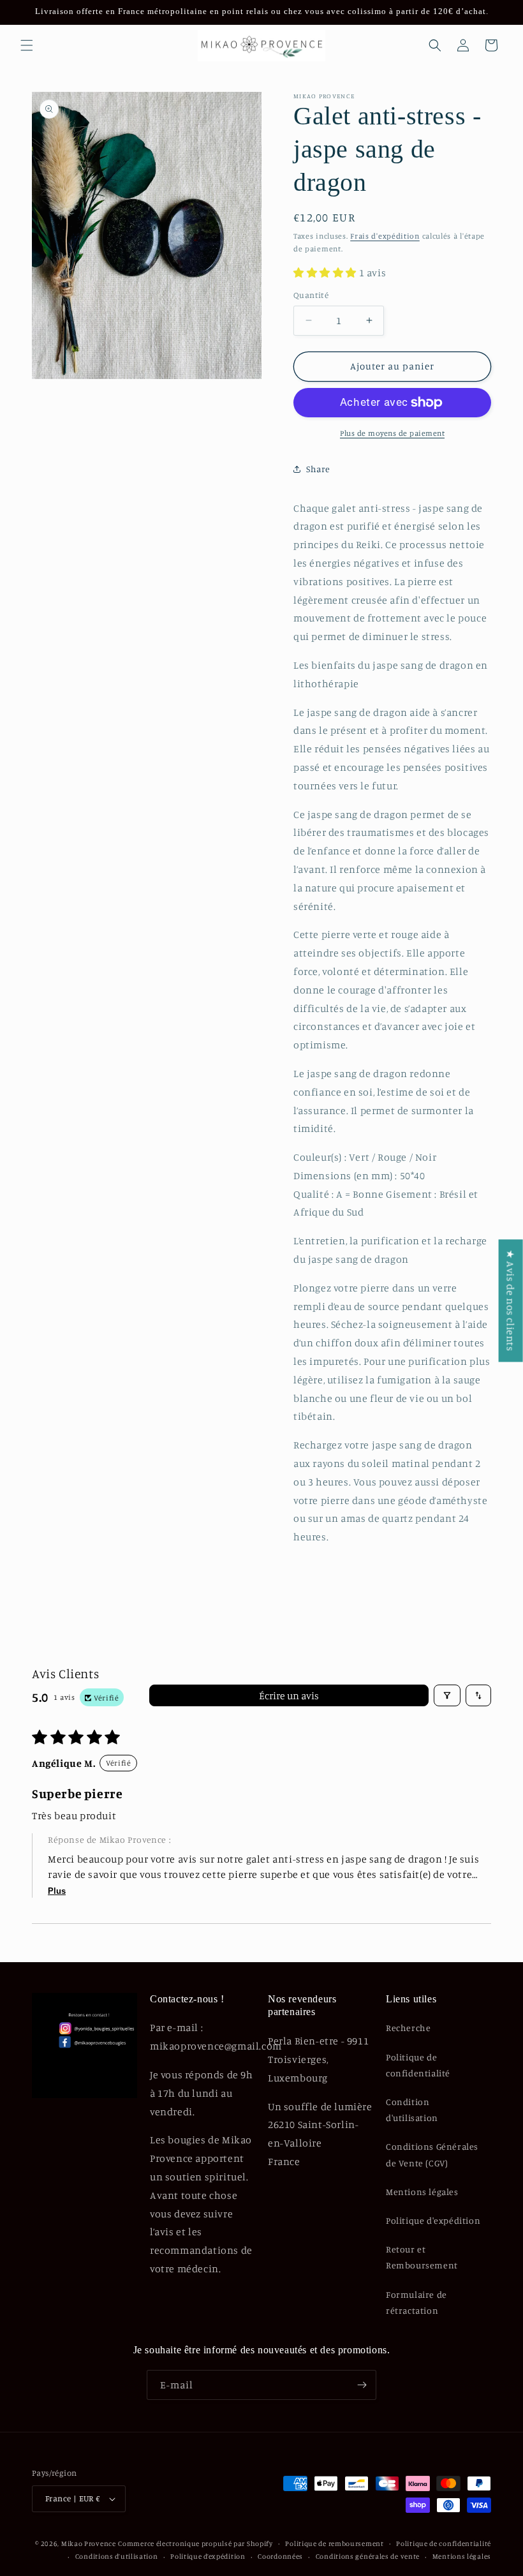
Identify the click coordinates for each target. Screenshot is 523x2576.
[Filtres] (447, 1695)
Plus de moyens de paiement (392, 433)
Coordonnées (280, 2556)
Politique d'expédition (433, 2220)
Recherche (408, 2028)
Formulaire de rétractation (416, 2302)
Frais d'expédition (385, 236)
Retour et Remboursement (422, 2257)
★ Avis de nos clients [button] (511, 1300)
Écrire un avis (289, 1695)
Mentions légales (422, 2192)
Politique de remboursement (334, 2543)
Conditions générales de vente (368, 2556)
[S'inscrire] (362, 2385)
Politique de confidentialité (418, 2065)
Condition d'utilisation (412, 2110)
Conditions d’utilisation (117, 2556)
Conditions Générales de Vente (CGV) (432, 2154)
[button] (27, 45)
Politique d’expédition (208, 2556)
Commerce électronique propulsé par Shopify (195, 2543)
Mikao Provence (89, 2543)
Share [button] (318, 469)
